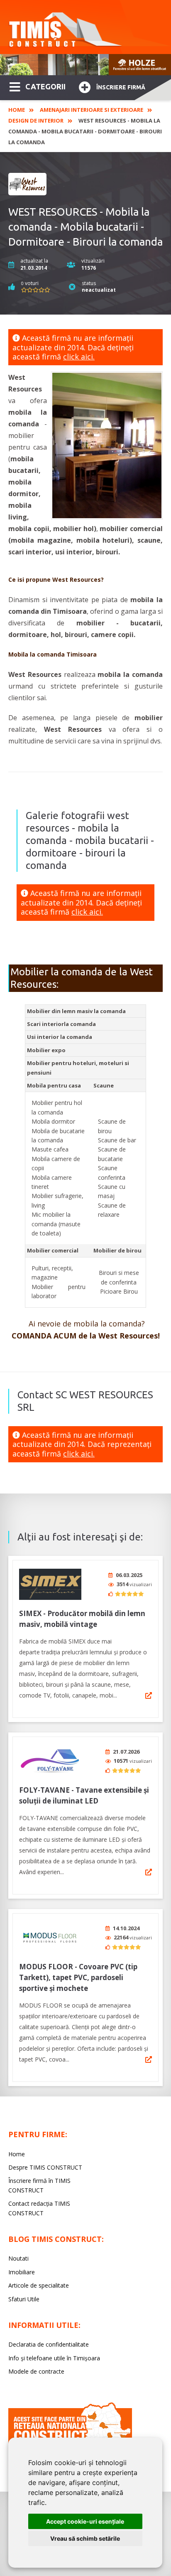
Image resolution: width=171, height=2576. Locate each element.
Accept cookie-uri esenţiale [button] (85, 2521)
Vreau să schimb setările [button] (85, 2538)
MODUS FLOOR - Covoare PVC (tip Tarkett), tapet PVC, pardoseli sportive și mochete (78, 1977)
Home (17, 110)
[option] (85, 65)
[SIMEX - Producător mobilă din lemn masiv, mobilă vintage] (50, 1584)
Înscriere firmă (121, 87)
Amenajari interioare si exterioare (92, 110)
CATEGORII (45, 86)
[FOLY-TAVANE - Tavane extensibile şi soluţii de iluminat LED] (50, 1761)
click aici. (79, 357)
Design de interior (36, 121)
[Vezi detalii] (149, 1695)
